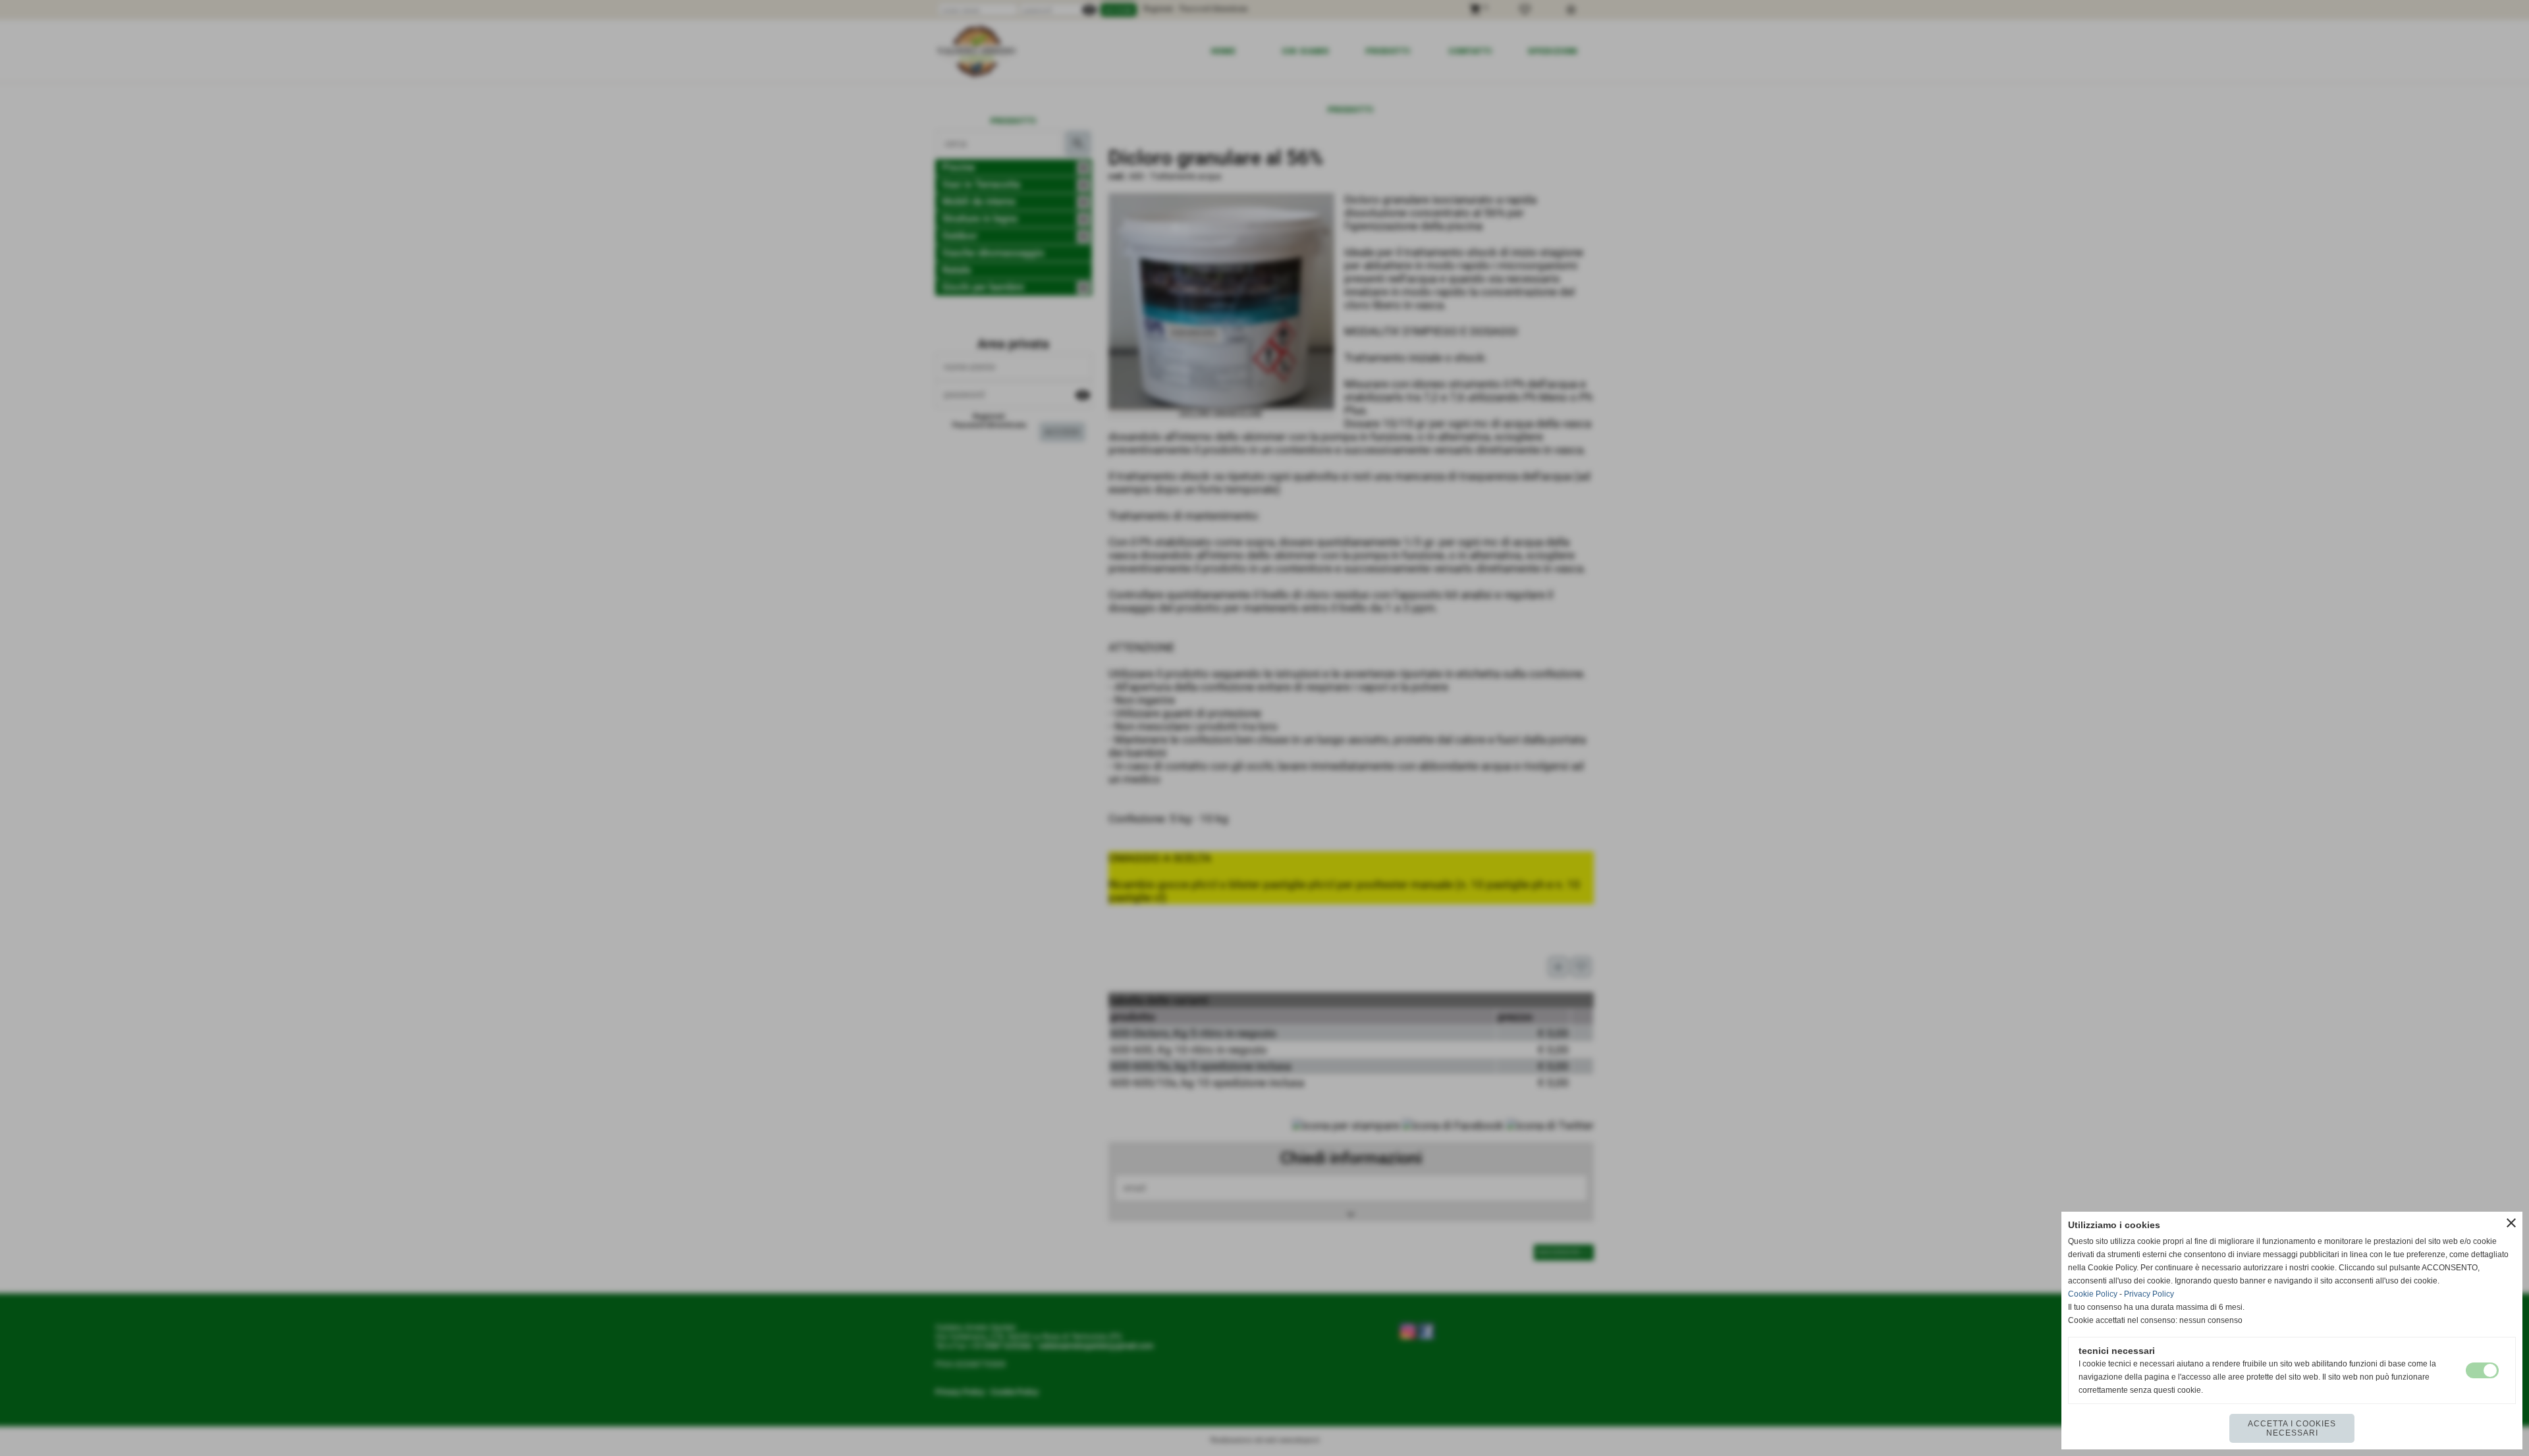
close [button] (2511, 1223)
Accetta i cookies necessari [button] (2292, 1428)
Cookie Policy (2093, 1294)
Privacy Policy (2149, 1294)
